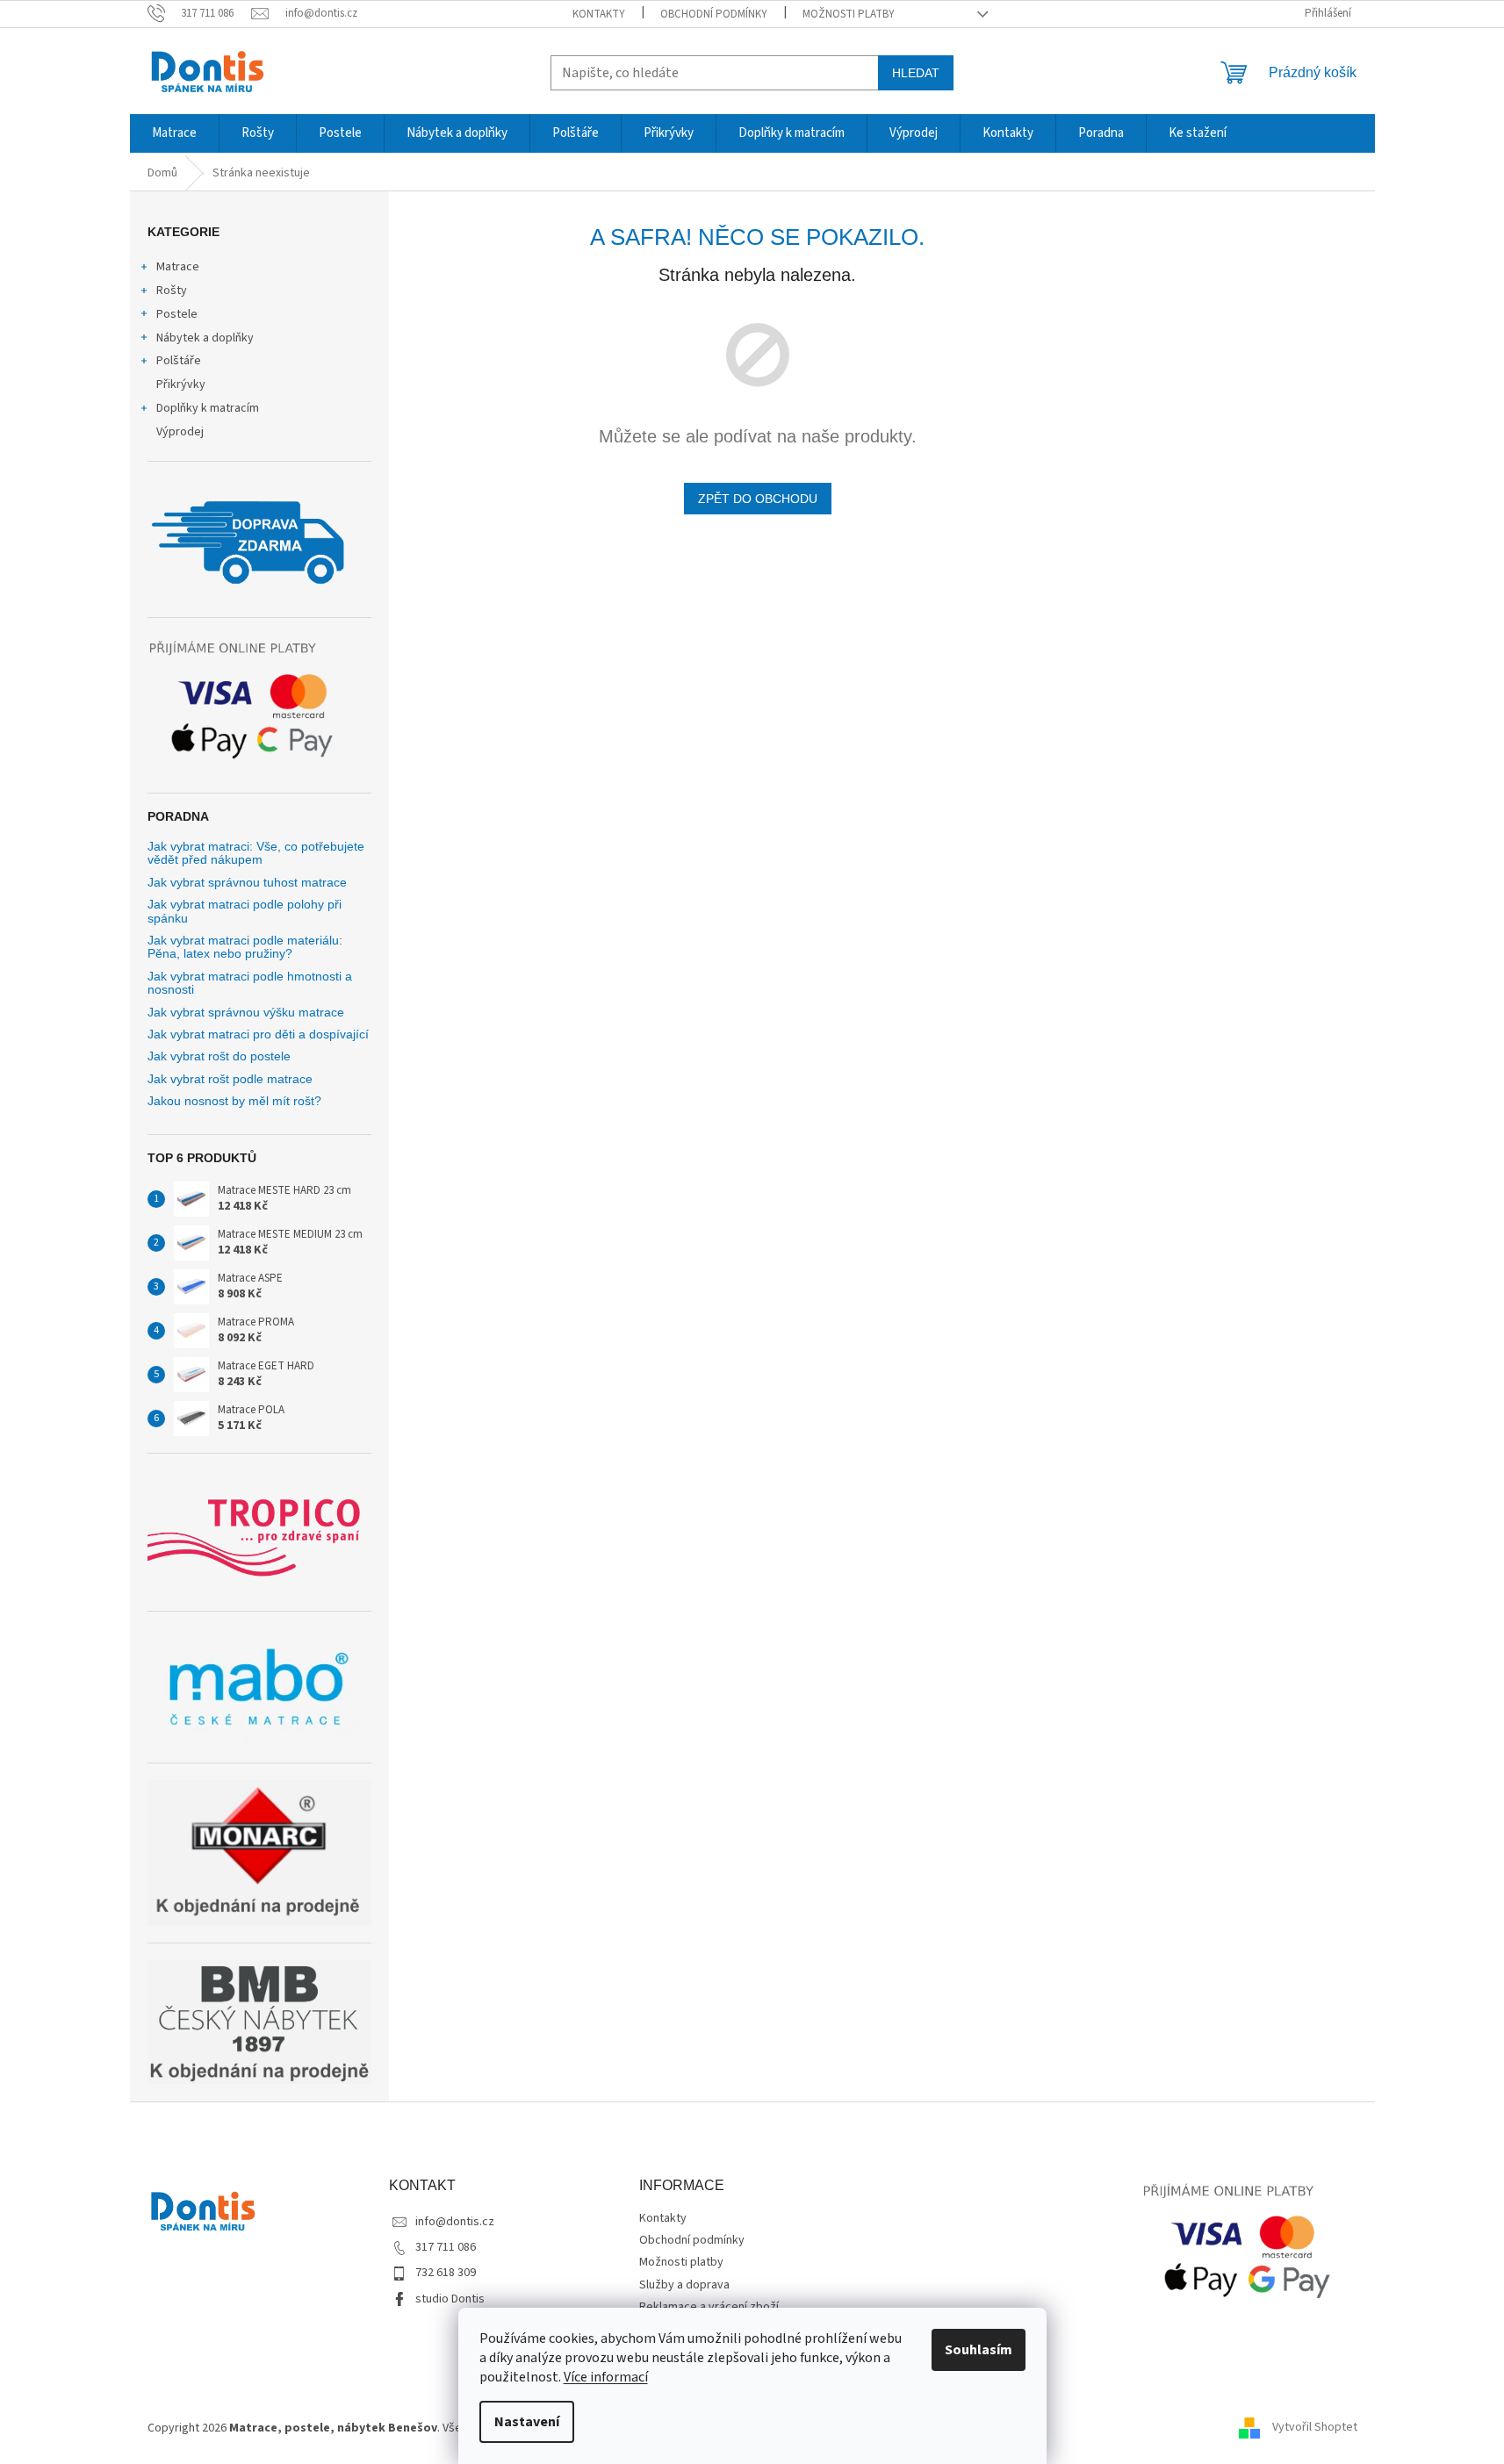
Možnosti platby (849, 14)
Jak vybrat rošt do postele (219, 1056)
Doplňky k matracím (208, 408)
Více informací (606, 2377)
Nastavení (527, 2422)
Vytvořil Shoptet (1315, 2428)
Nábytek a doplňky (205, 338)
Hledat (916, 73)
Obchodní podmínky (714, 14)
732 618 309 (446, 2273)
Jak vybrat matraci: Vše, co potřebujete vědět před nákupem (256, 853)
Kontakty (599, 14)
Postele (177, 314)
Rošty (172, 291)
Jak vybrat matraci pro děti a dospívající (258, 1034)
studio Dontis (450, 2299)
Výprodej (180, 432)
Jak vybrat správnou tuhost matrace (247, 883)
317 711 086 (446, 2247)
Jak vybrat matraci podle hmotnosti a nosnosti (250, 983)
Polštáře (179, 361)
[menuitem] (174, 133)
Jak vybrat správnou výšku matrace (246, 1013)
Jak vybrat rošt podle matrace (230, 1079)
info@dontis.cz (455, 2222)
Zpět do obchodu (758, 499)
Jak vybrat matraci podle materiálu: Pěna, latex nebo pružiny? (245, 947)
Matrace (178, 267)
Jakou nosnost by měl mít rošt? (234, 1101)
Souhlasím (979, 2350)
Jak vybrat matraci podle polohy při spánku (245, 911)
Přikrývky (181, 384)
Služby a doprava (684, 2285)
